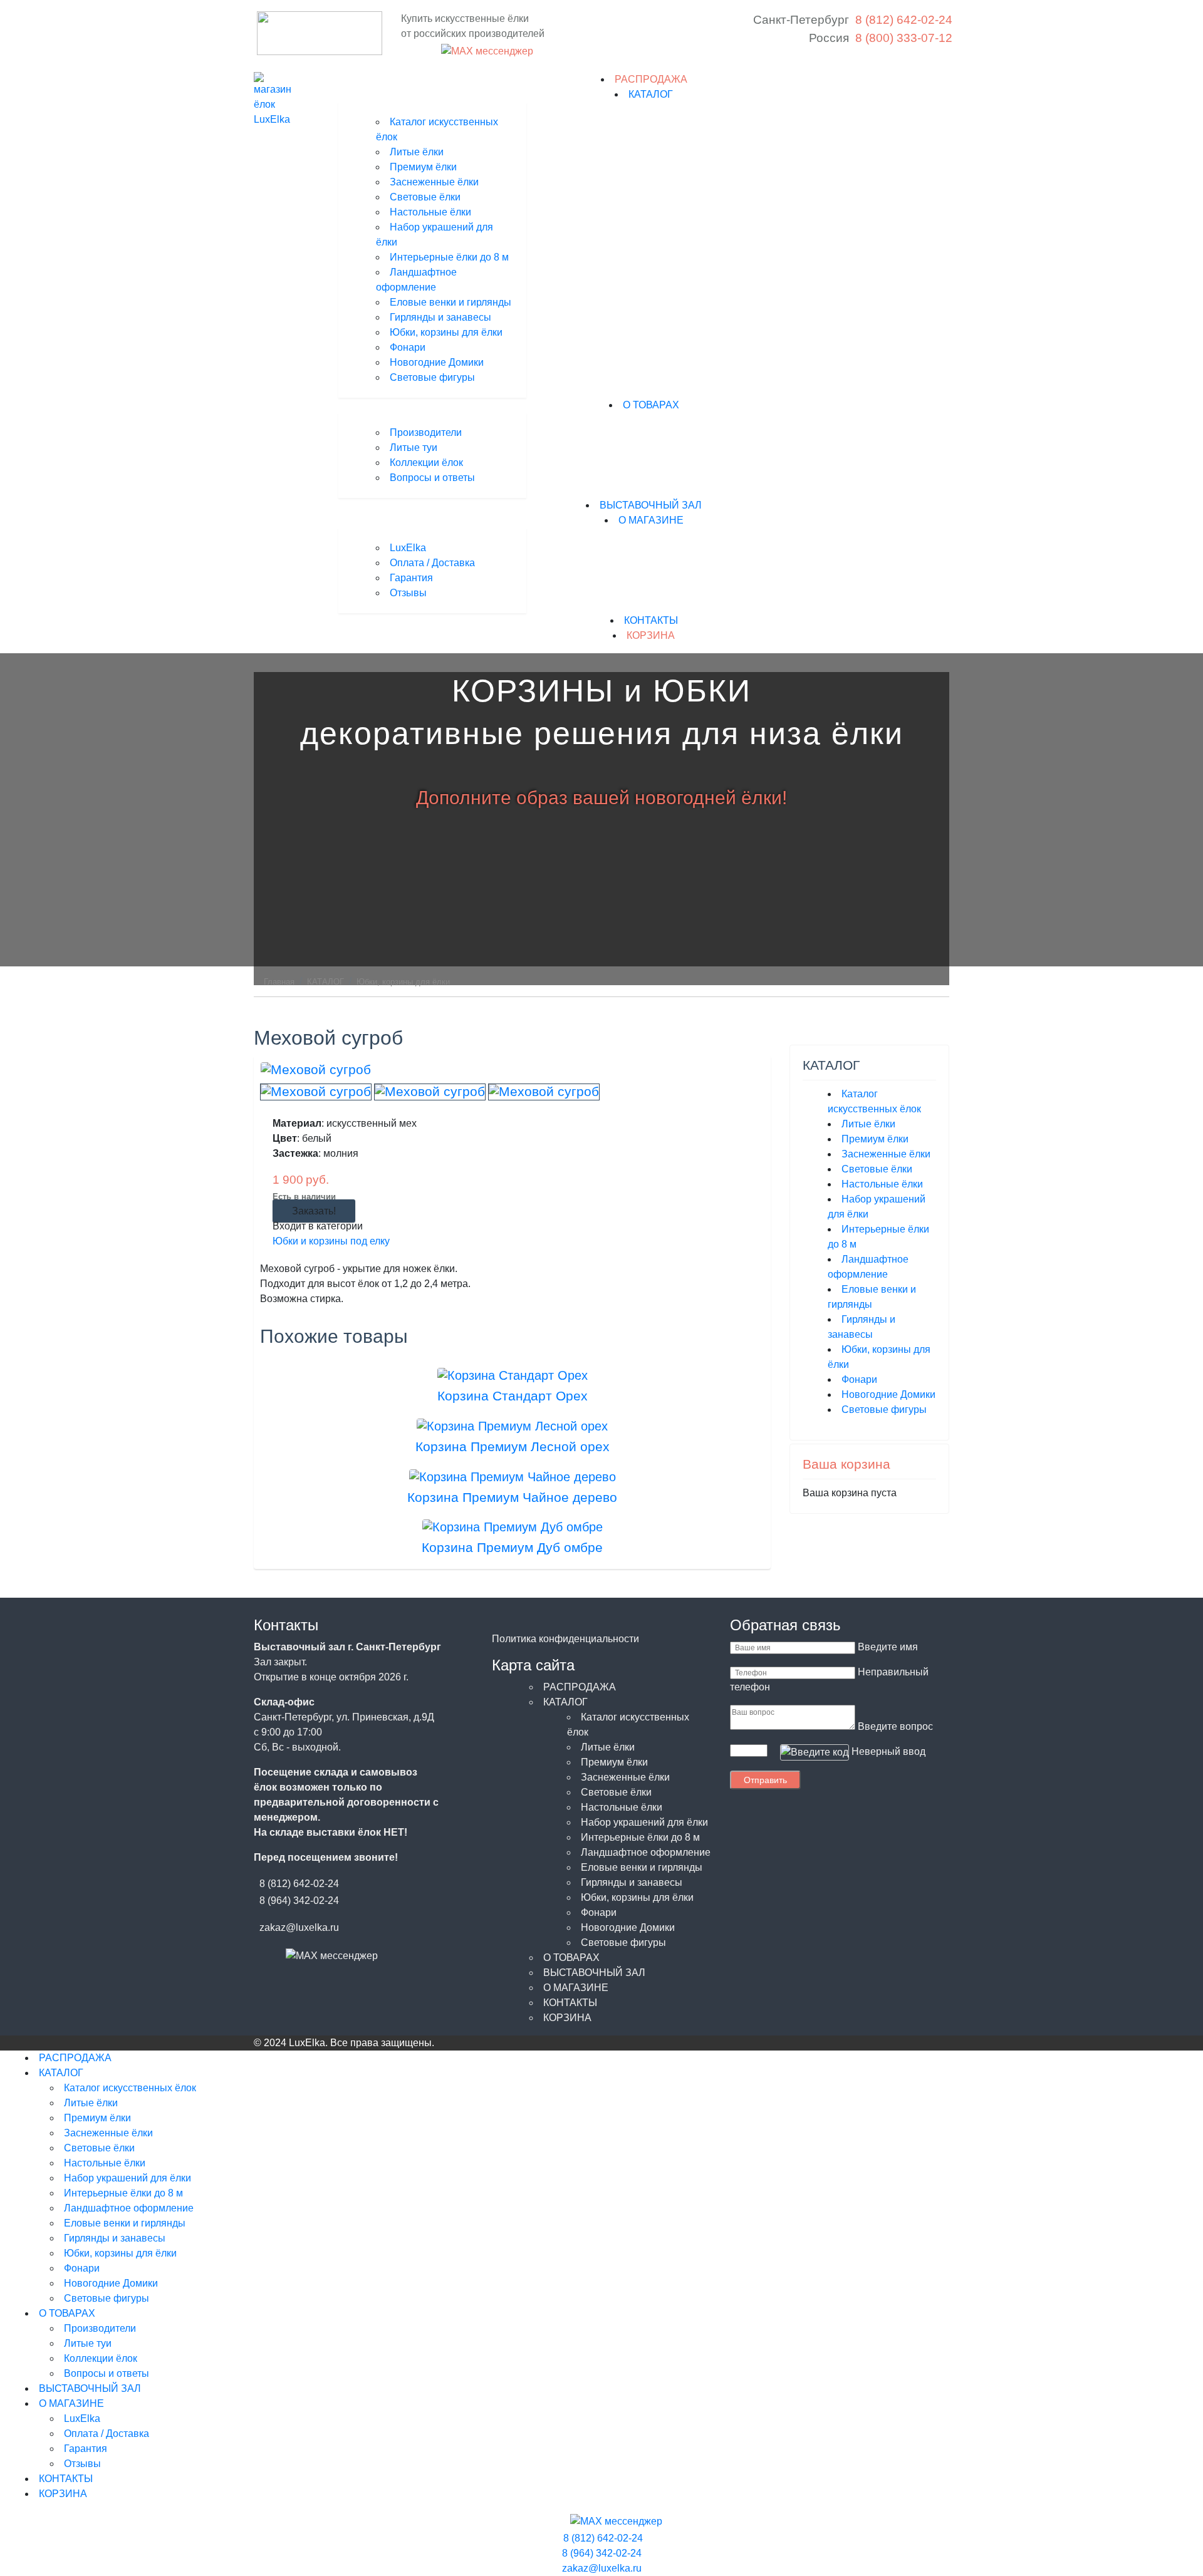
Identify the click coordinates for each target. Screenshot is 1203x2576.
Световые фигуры (432, 377)
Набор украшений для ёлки (644, 1822)
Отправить (765, 1780)
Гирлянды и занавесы (440, 317)
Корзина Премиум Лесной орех (513, 1446)
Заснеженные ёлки (434, 182)
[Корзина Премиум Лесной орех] (512, 1425)
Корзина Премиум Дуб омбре (512, 1547)
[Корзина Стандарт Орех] (513, 1374)
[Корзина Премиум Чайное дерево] (513, 1476)
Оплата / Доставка (432, 563)
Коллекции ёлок (426, 463)
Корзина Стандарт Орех (513, 1396)
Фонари (408, 347)
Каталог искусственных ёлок (130, 2088)
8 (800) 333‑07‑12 (904, 38)
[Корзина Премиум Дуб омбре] (513, 1526)
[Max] (486, 52)
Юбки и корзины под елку (331, 1241)
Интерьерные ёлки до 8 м (449, 257)
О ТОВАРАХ (651, 405)
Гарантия (411, 578)
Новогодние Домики (437, 362)
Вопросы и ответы (432, 478)
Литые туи (414, 447)
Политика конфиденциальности (565, 1639)
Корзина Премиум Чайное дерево (512, 1497)
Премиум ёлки (423, 167)
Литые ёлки (417, 152)
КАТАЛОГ (651, 94)
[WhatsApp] (432, 51)
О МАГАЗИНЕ (651, 520)
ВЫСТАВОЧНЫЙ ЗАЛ (651, 505)
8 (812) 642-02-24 (299, 1884)
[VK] (409, 51)
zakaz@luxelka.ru (299, 1927)
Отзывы (408, 593)
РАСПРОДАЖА (651, 79)
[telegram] (420, 51)
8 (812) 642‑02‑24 (904, 20)
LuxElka (408, 548)
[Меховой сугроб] (316, 1069)
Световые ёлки (425, 197)
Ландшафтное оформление (646, 1852)
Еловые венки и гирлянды (450, 302)
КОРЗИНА (651, 635)
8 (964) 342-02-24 (299, 1901)
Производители (426, 432)
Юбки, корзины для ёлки (446, 332)
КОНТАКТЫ (651, 620)
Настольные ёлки (430, 212)
